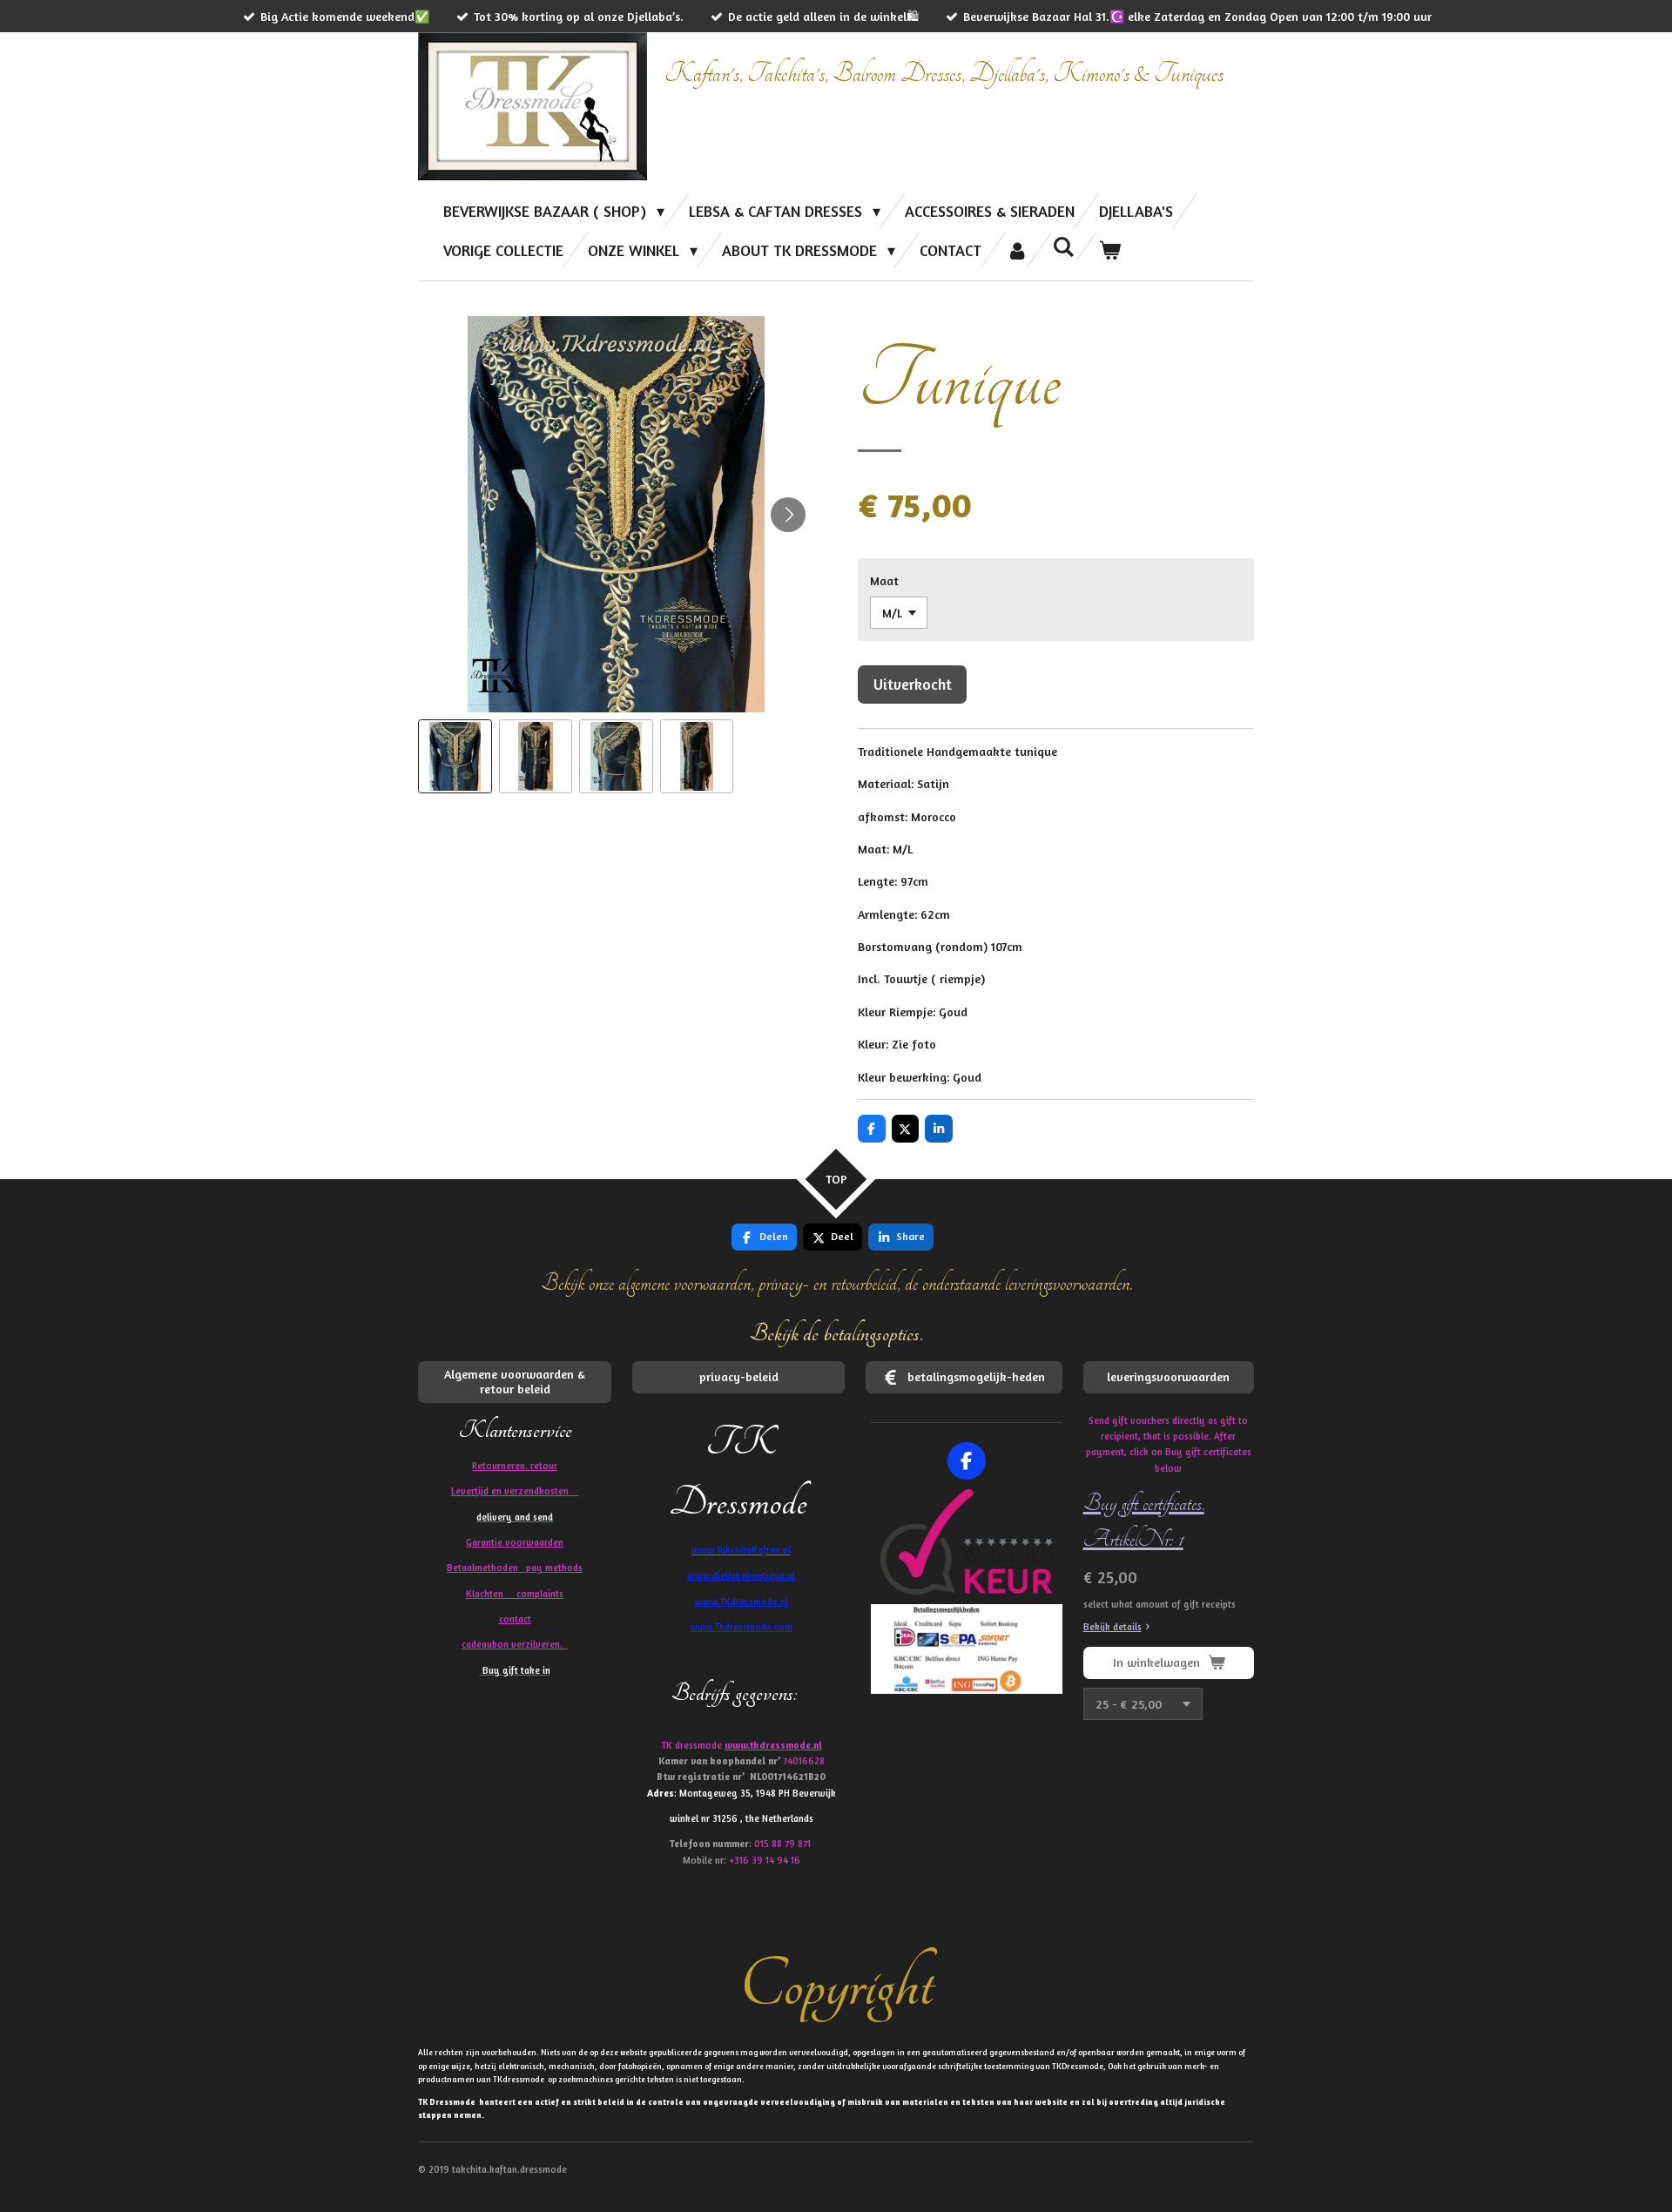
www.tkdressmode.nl (773, 1745)
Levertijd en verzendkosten (515, 1491)
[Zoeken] (1064, 246)
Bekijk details (1112, 1627)
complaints (540, 1594)
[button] (455, 756)
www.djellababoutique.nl (741, 1575)
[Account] (1017, 250)
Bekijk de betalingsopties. (836, 1334)
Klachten (515, 1594)
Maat (884, 580)
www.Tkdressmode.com (741, 1627)
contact (515, 1619)
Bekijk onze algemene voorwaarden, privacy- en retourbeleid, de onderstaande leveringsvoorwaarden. (836, 1283)
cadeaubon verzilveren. (515, 1644)
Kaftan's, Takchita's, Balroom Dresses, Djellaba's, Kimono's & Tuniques (944, 74)
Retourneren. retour (515, 1466)
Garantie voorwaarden (515, 1542)
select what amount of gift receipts (1160, 1604)
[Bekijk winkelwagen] (1110, 250)
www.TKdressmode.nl (742, 1602)
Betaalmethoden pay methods (515, 1568)
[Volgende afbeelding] (788, 515)
